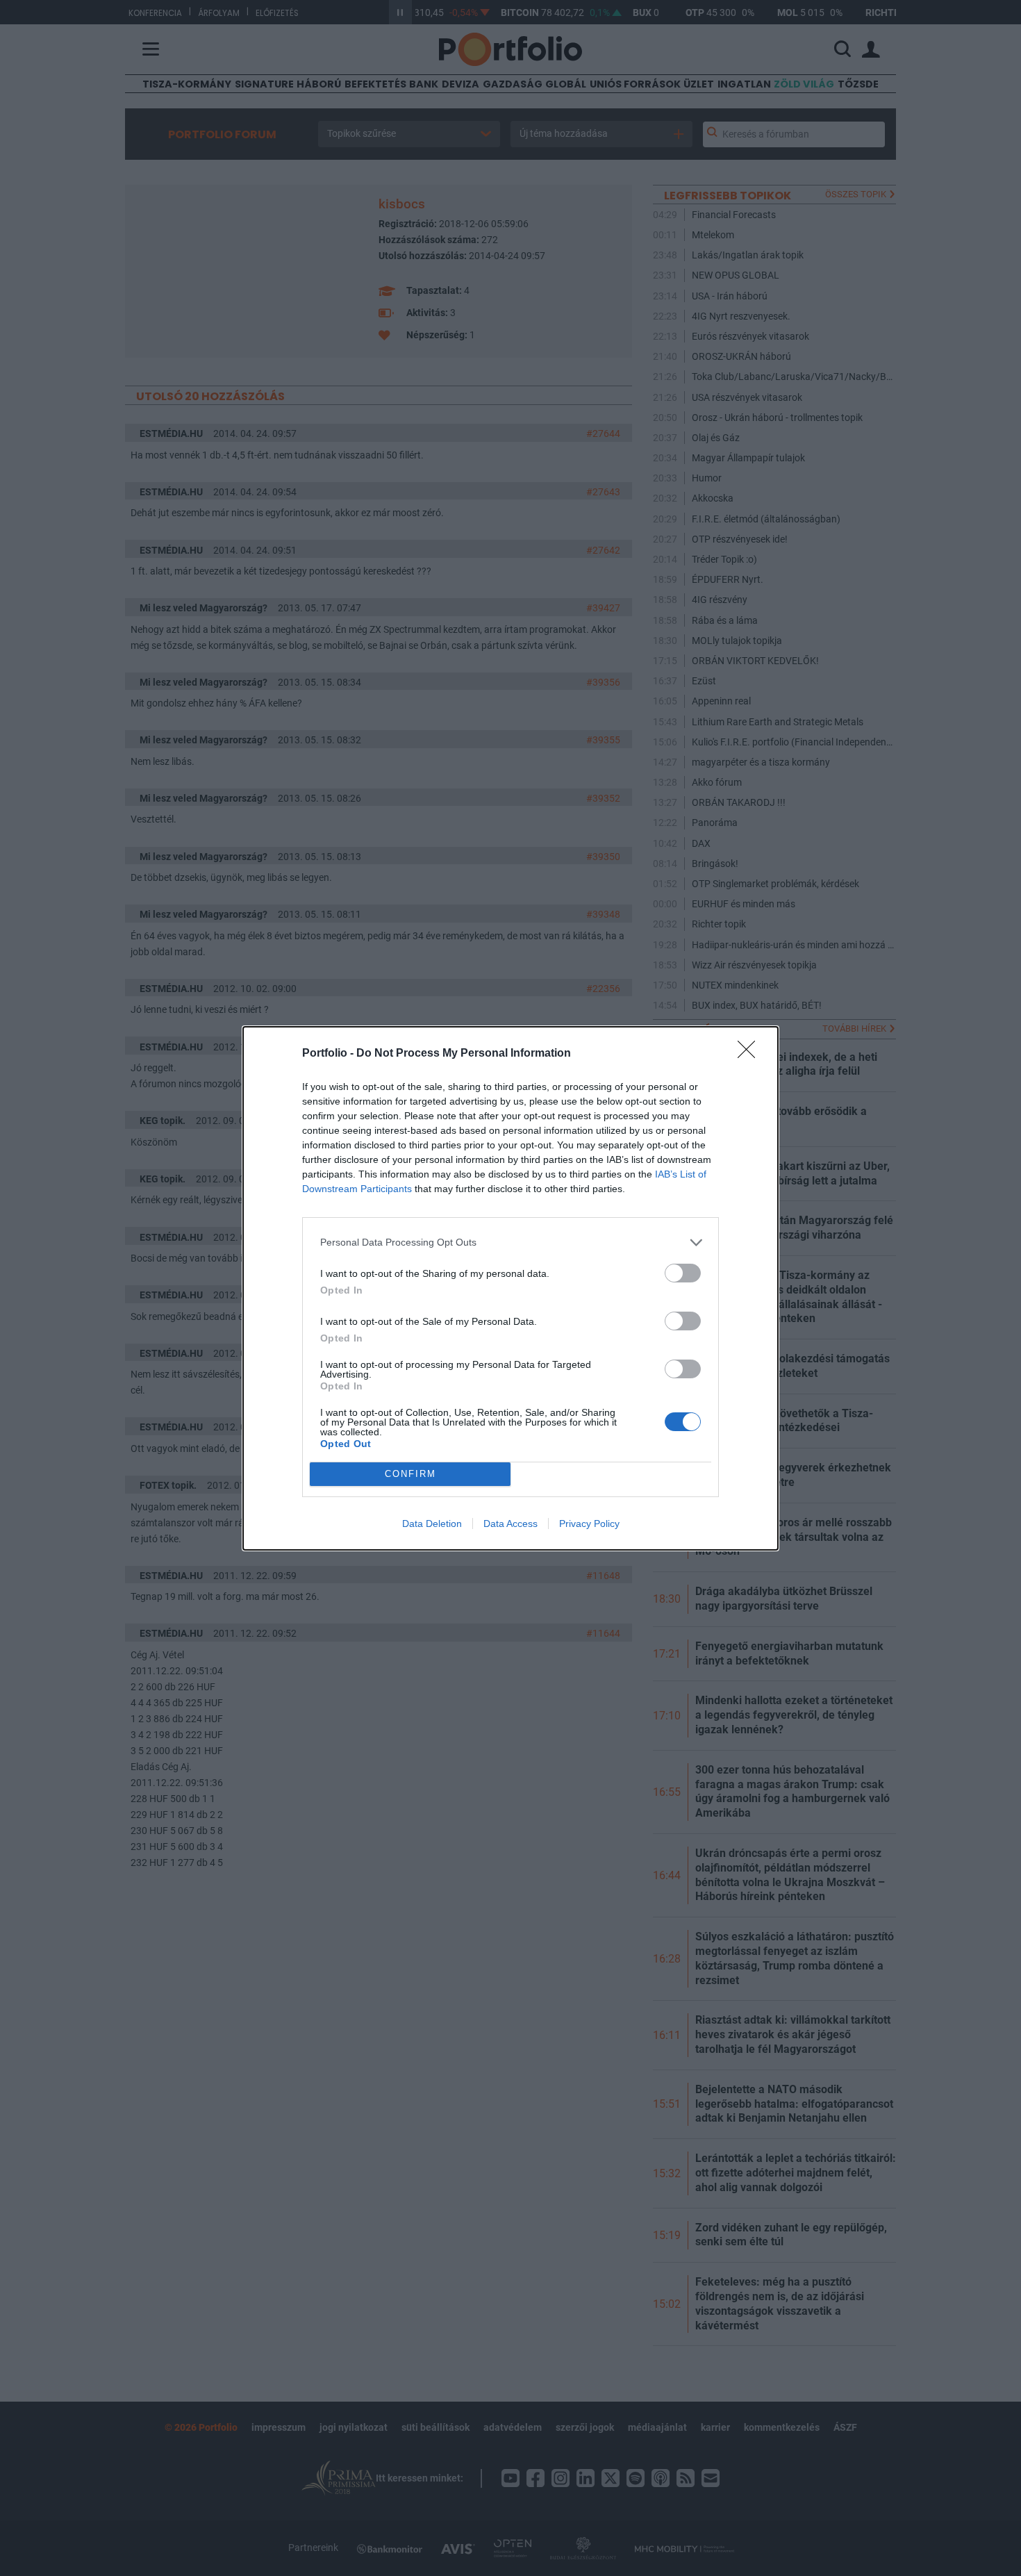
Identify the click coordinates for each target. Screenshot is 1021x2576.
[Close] (751, 1054)
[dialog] (510, 1288)
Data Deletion (432, 1524)
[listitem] (510, 1242)
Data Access (510, 1524)
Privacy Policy (589, 1524)
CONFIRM (410, 1474)
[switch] (683, 1273)
